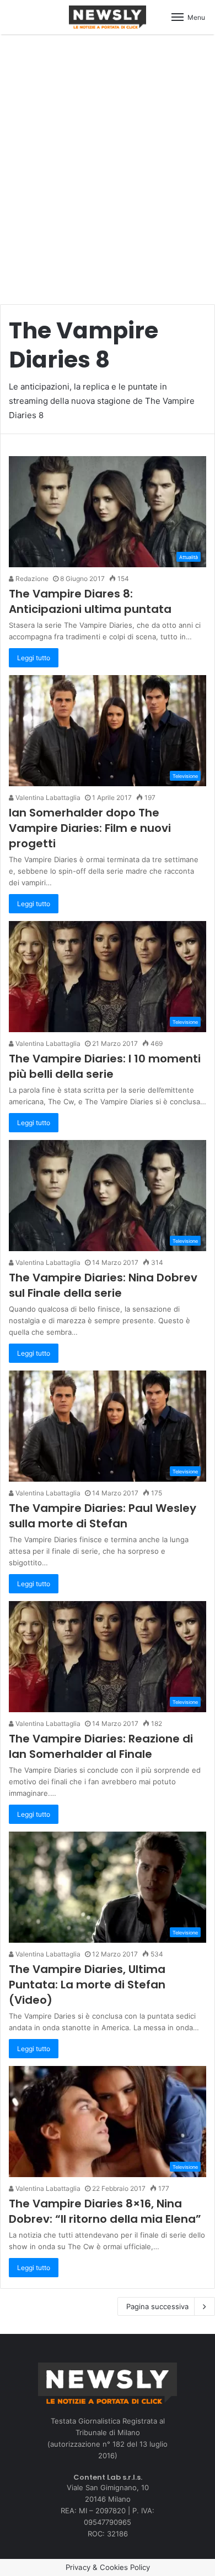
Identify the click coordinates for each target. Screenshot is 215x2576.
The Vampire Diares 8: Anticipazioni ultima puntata (90, 601)
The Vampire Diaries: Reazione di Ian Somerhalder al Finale (101, 1746)
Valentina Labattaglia (47, 798)
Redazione (31, 579)
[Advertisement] (108, 163)
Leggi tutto (34, 658)
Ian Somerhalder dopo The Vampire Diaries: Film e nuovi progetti (90, 828)
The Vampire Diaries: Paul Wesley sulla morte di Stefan (103, 1516)
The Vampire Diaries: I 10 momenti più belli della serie (105, 1066)
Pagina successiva (157, 2306)
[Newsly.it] (108, 17)
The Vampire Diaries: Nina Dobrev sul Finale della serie (103, 1285)
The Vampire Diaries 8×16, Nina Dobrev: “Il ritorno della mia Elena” (105, 2211)
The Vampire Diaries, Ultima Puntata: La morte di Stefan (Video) (87, 1985)
